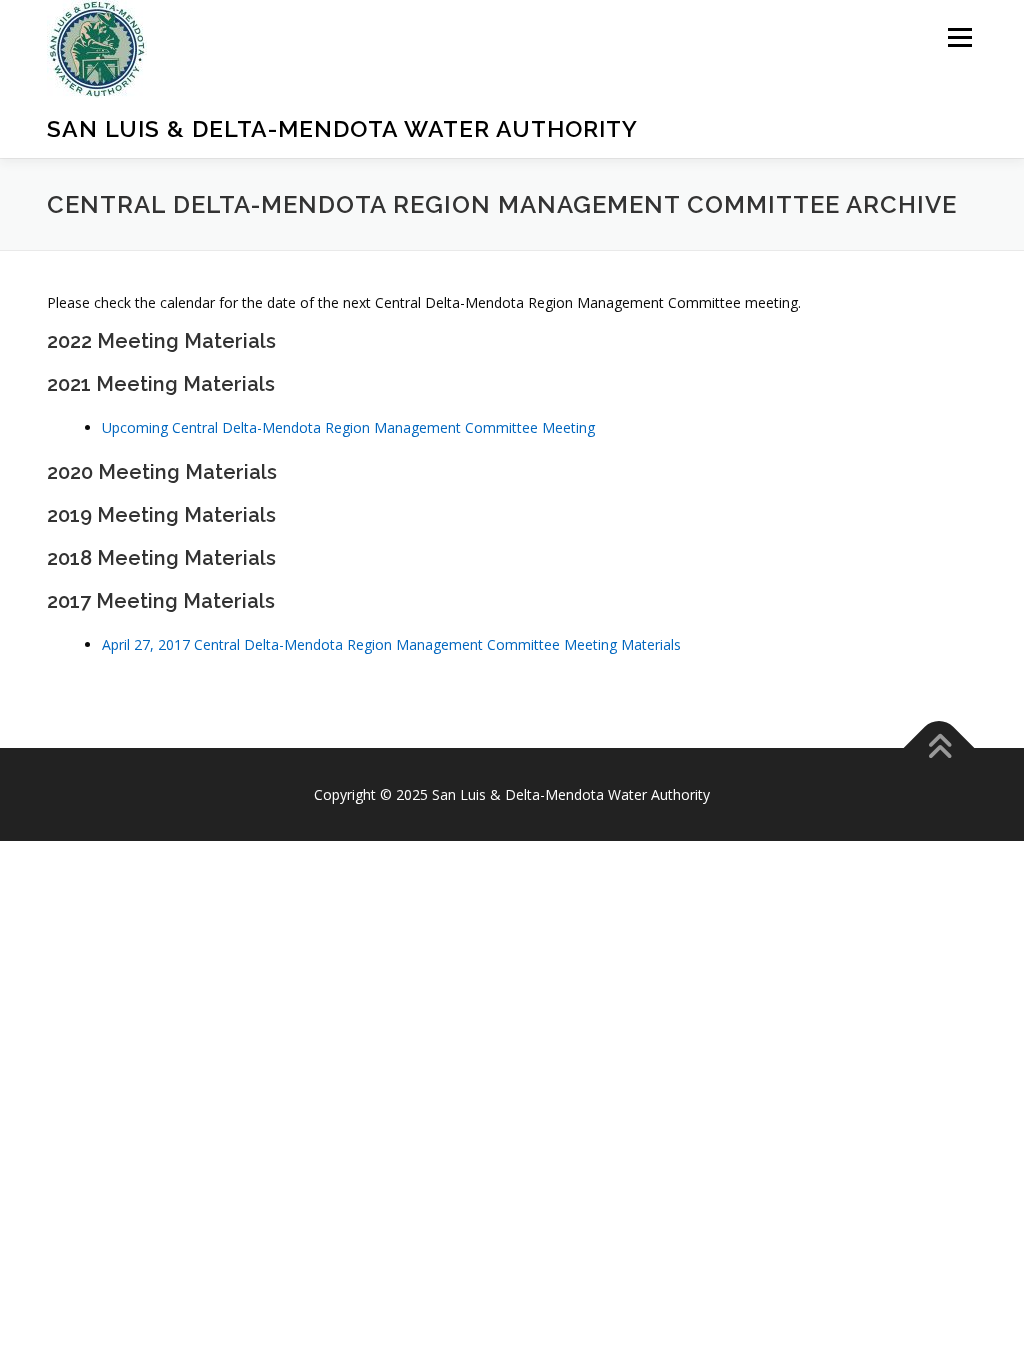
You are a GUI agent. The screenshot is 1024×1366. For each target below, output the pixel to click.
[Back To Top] (939, 747)
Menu (959, 37)
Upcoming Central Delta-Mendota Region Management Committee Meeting (348, 427)
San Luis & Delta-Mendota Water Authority (342, 128)
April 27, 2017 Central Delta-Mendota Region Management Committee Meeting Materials (391, 644)
